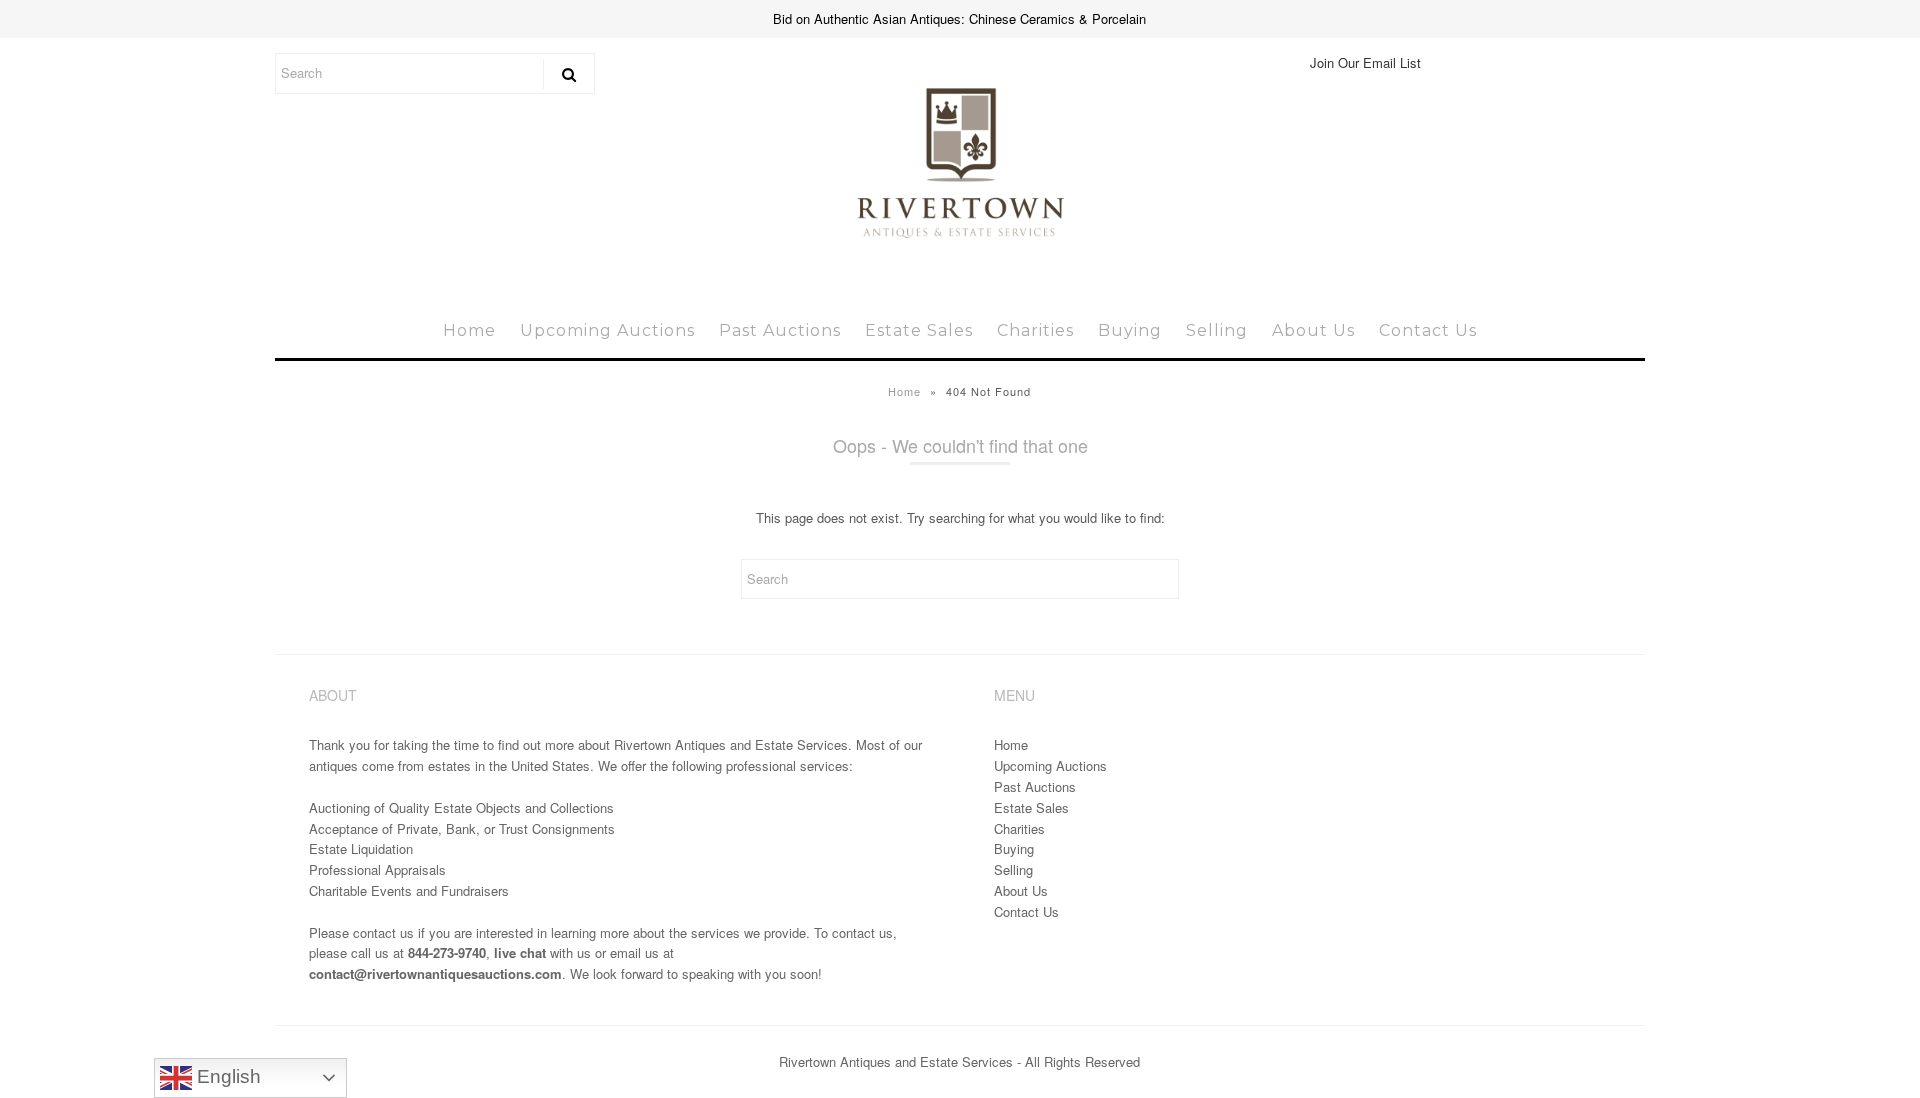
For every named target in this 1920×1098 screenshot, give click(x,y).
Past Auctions (780, 330)
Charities (1035, 330)
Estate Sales (919, 330)
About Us (1313, 330)
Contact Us (1428, 330)
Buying (1130, 330)
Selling (1217, 330)
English (226, 1076)
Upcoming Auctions (607, 330)
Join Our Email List (1365, 62)
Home (469, 330)
